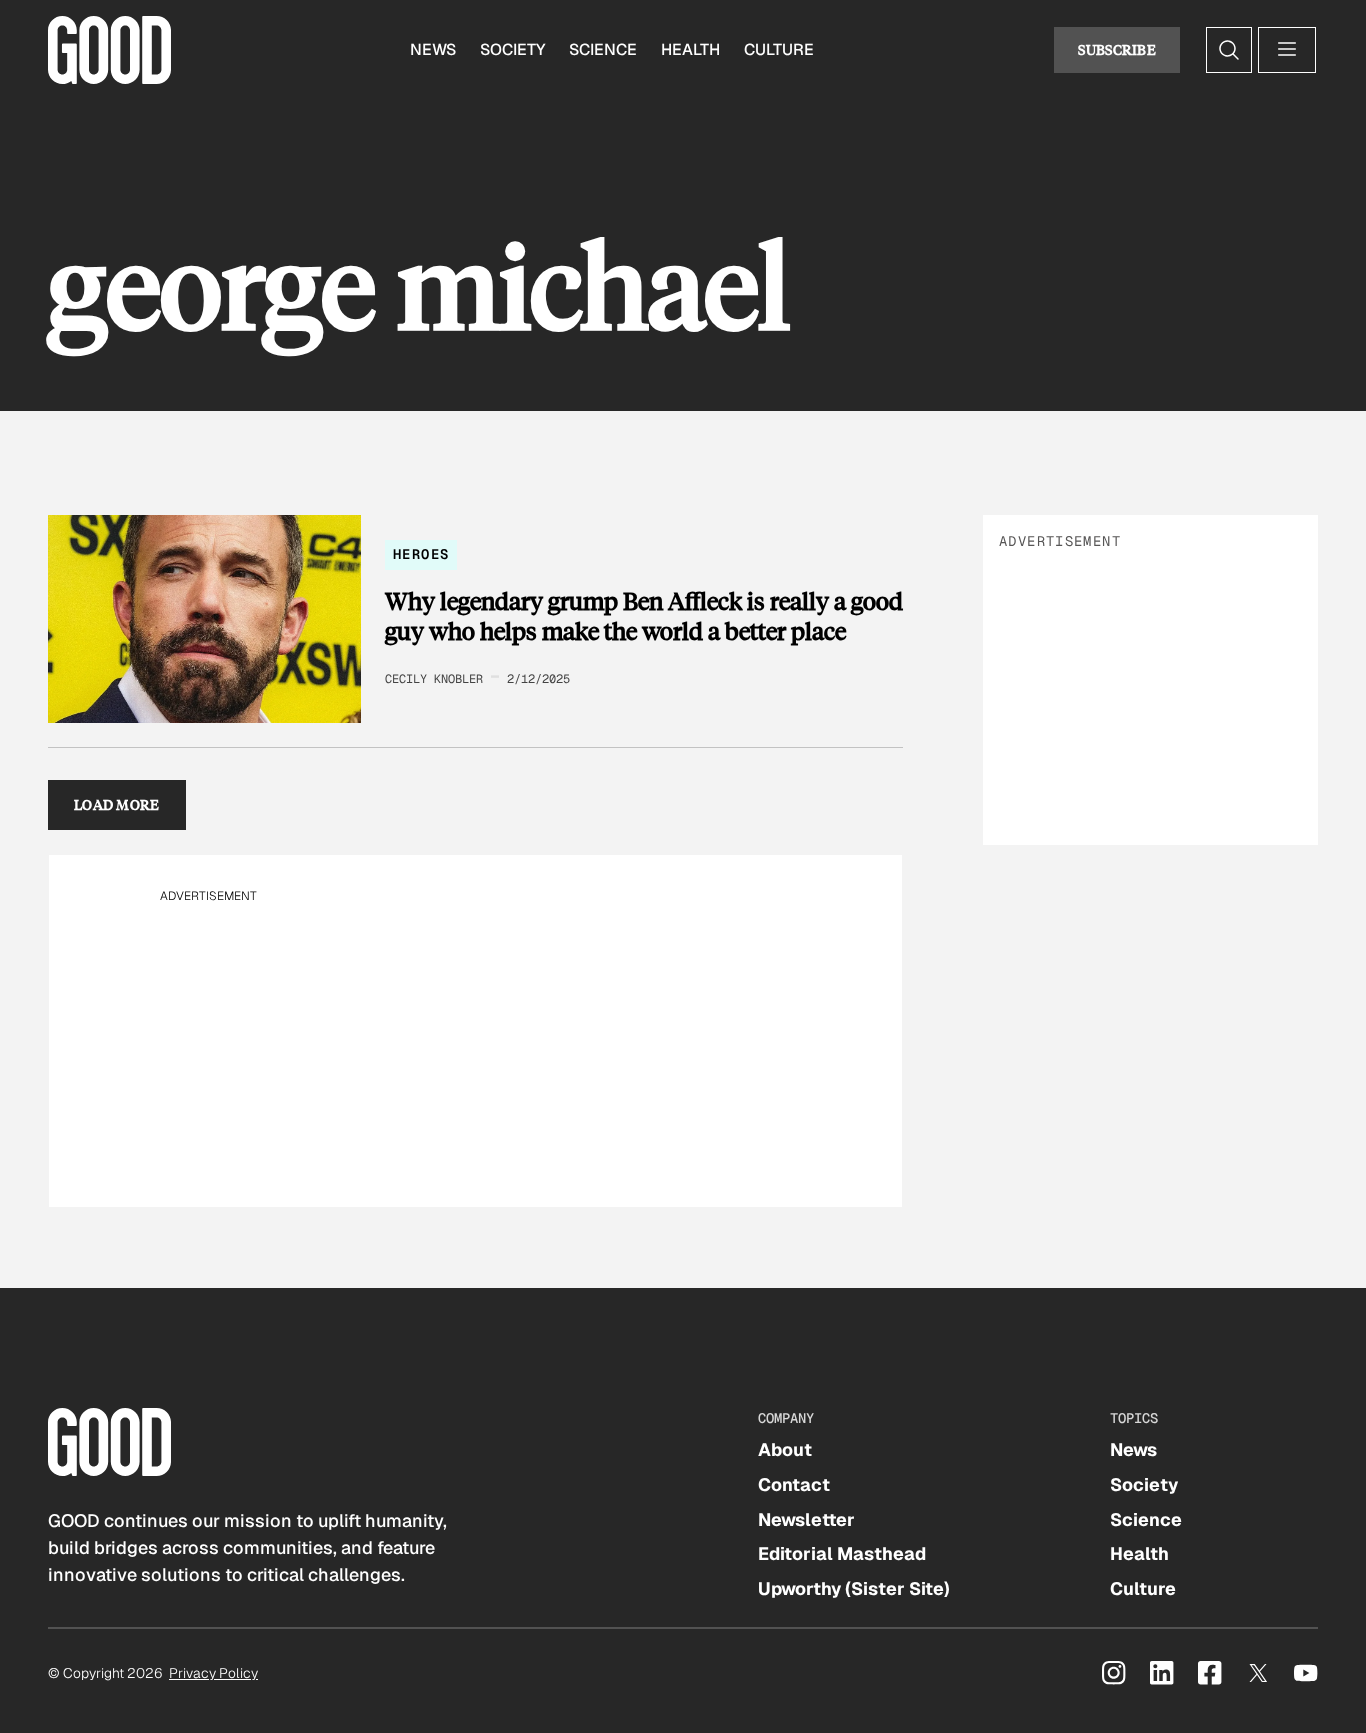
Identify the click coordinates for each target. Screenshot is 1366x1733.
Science (603, 49)
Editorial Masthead (842, 1553)
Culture (779, 49)
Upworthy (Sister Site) (854, 1588)
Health (690, 49)
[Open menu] (1287, 50)
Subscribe (1117, 49)
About (785, 1449)
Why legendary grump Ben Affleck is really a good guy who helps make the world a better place (644, 615)
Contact (794, 1484)
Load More (117, 804)
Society (512, 49)
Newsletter (806, 1519)
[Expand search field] (1229, 50)
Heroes (421, 554)
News (433, 49)
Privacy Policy (213, 1673)
